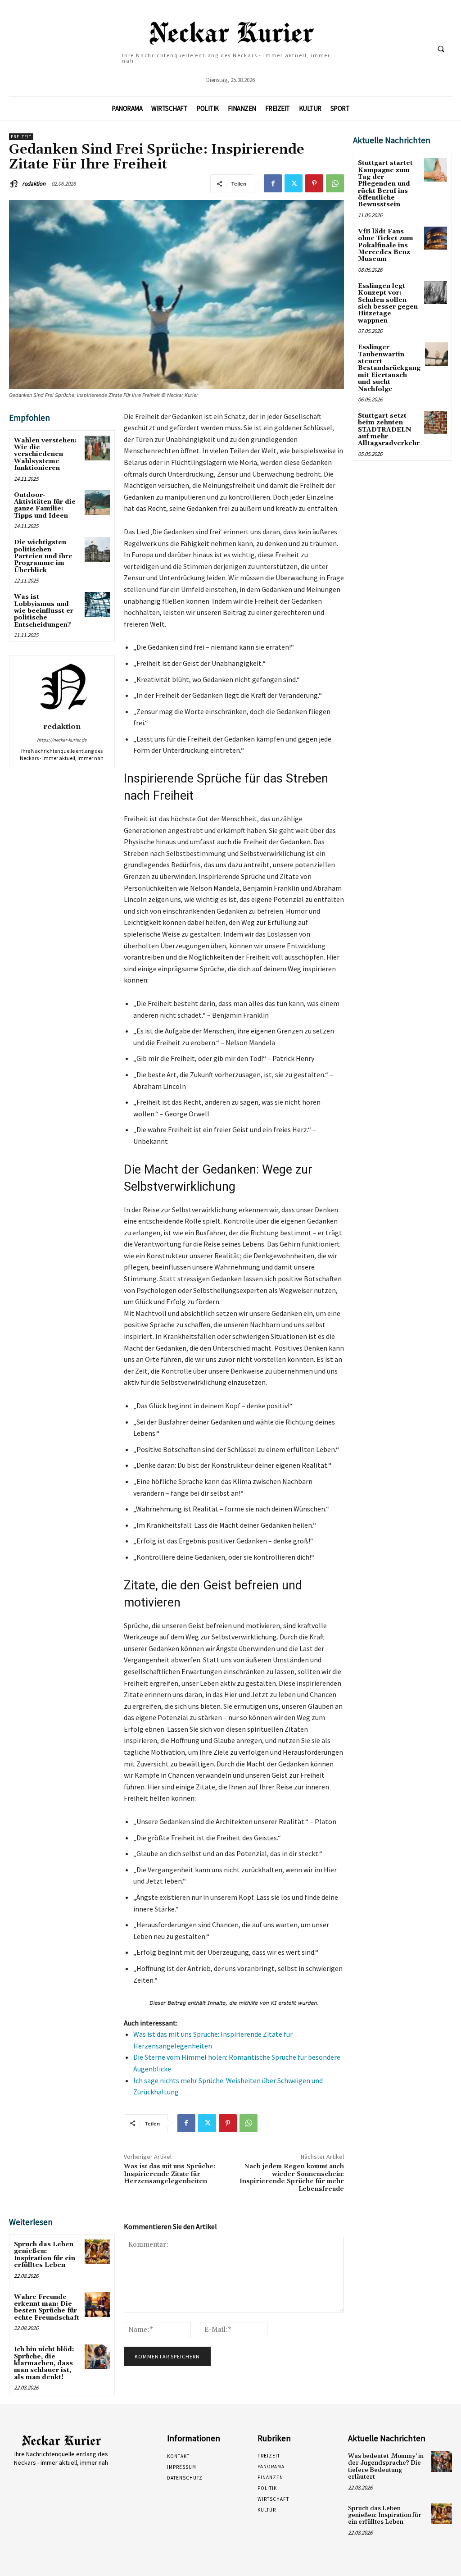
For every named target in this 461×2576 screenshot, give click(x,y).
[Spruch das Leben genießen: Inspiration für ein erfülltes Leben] (97, 2252)
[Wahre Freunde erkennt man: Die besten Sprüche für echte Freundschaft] (97, 2305)
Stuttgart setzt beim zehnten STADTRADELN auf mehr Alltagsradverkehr (389, 430)
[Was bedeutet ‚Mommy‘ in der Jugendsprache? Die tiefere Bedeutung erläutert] (442, 2462)
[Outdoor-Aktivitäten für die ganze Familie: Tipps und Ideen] (97, 503)
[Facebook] (273, 183)
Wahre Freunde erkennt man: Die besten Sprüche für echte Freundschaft (47, 2307)
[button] (441, 49)
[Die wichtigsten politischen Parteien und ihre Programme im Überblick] (97, 550)
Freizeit (21, 137)
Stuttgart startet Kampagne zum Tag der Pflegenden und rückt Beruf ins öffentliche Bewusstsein (385, 184)
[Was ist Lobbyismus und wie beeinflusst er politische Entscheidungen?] (97, 604)
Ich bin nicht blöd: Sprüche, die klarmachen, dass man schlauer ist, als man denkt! (44, 2363)
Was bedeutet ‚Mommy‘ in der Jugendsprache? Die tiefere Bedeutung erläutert (386, 2467)
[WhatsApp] (335, 183)
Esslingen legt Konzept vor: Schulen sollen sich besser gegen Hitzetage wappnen (388, 303)
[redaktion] (15, 184)
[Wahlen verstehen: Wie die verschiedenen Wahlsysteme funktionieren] (97, 448)
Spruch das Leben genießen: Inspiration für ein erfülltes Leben (45, 2255)
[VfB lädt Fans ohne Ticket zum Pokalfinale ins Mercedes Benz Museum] (436, 238)
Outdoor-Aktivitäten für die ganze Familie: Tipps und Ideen (45, 505)
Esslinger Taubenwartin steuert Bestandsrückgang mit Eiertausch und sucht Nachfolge (389, 368)
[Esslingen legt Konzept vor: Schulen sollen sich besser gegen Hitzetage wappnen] (436, 293)
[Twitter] (294, 183)
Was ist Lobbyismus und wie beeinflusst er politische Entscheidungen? (44, 611)
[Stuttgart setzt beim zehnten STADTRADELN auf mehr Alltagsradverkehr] (436, 422)
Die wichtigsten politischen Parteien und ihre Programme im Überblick (43, 556)
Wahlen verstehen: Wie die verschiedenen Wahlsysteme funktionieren (45, 455)
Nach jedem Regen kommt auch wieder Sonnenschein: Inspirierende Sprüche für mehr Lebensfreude (292, 2178)
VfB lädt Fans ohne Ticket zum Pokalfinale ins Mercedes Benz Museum (386, 246)
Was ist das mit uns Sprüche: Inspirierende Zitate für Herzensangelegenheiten (169, 2174)
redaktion (34, 184)
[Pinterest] (314, 183)
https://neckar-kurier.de (62, 740)
